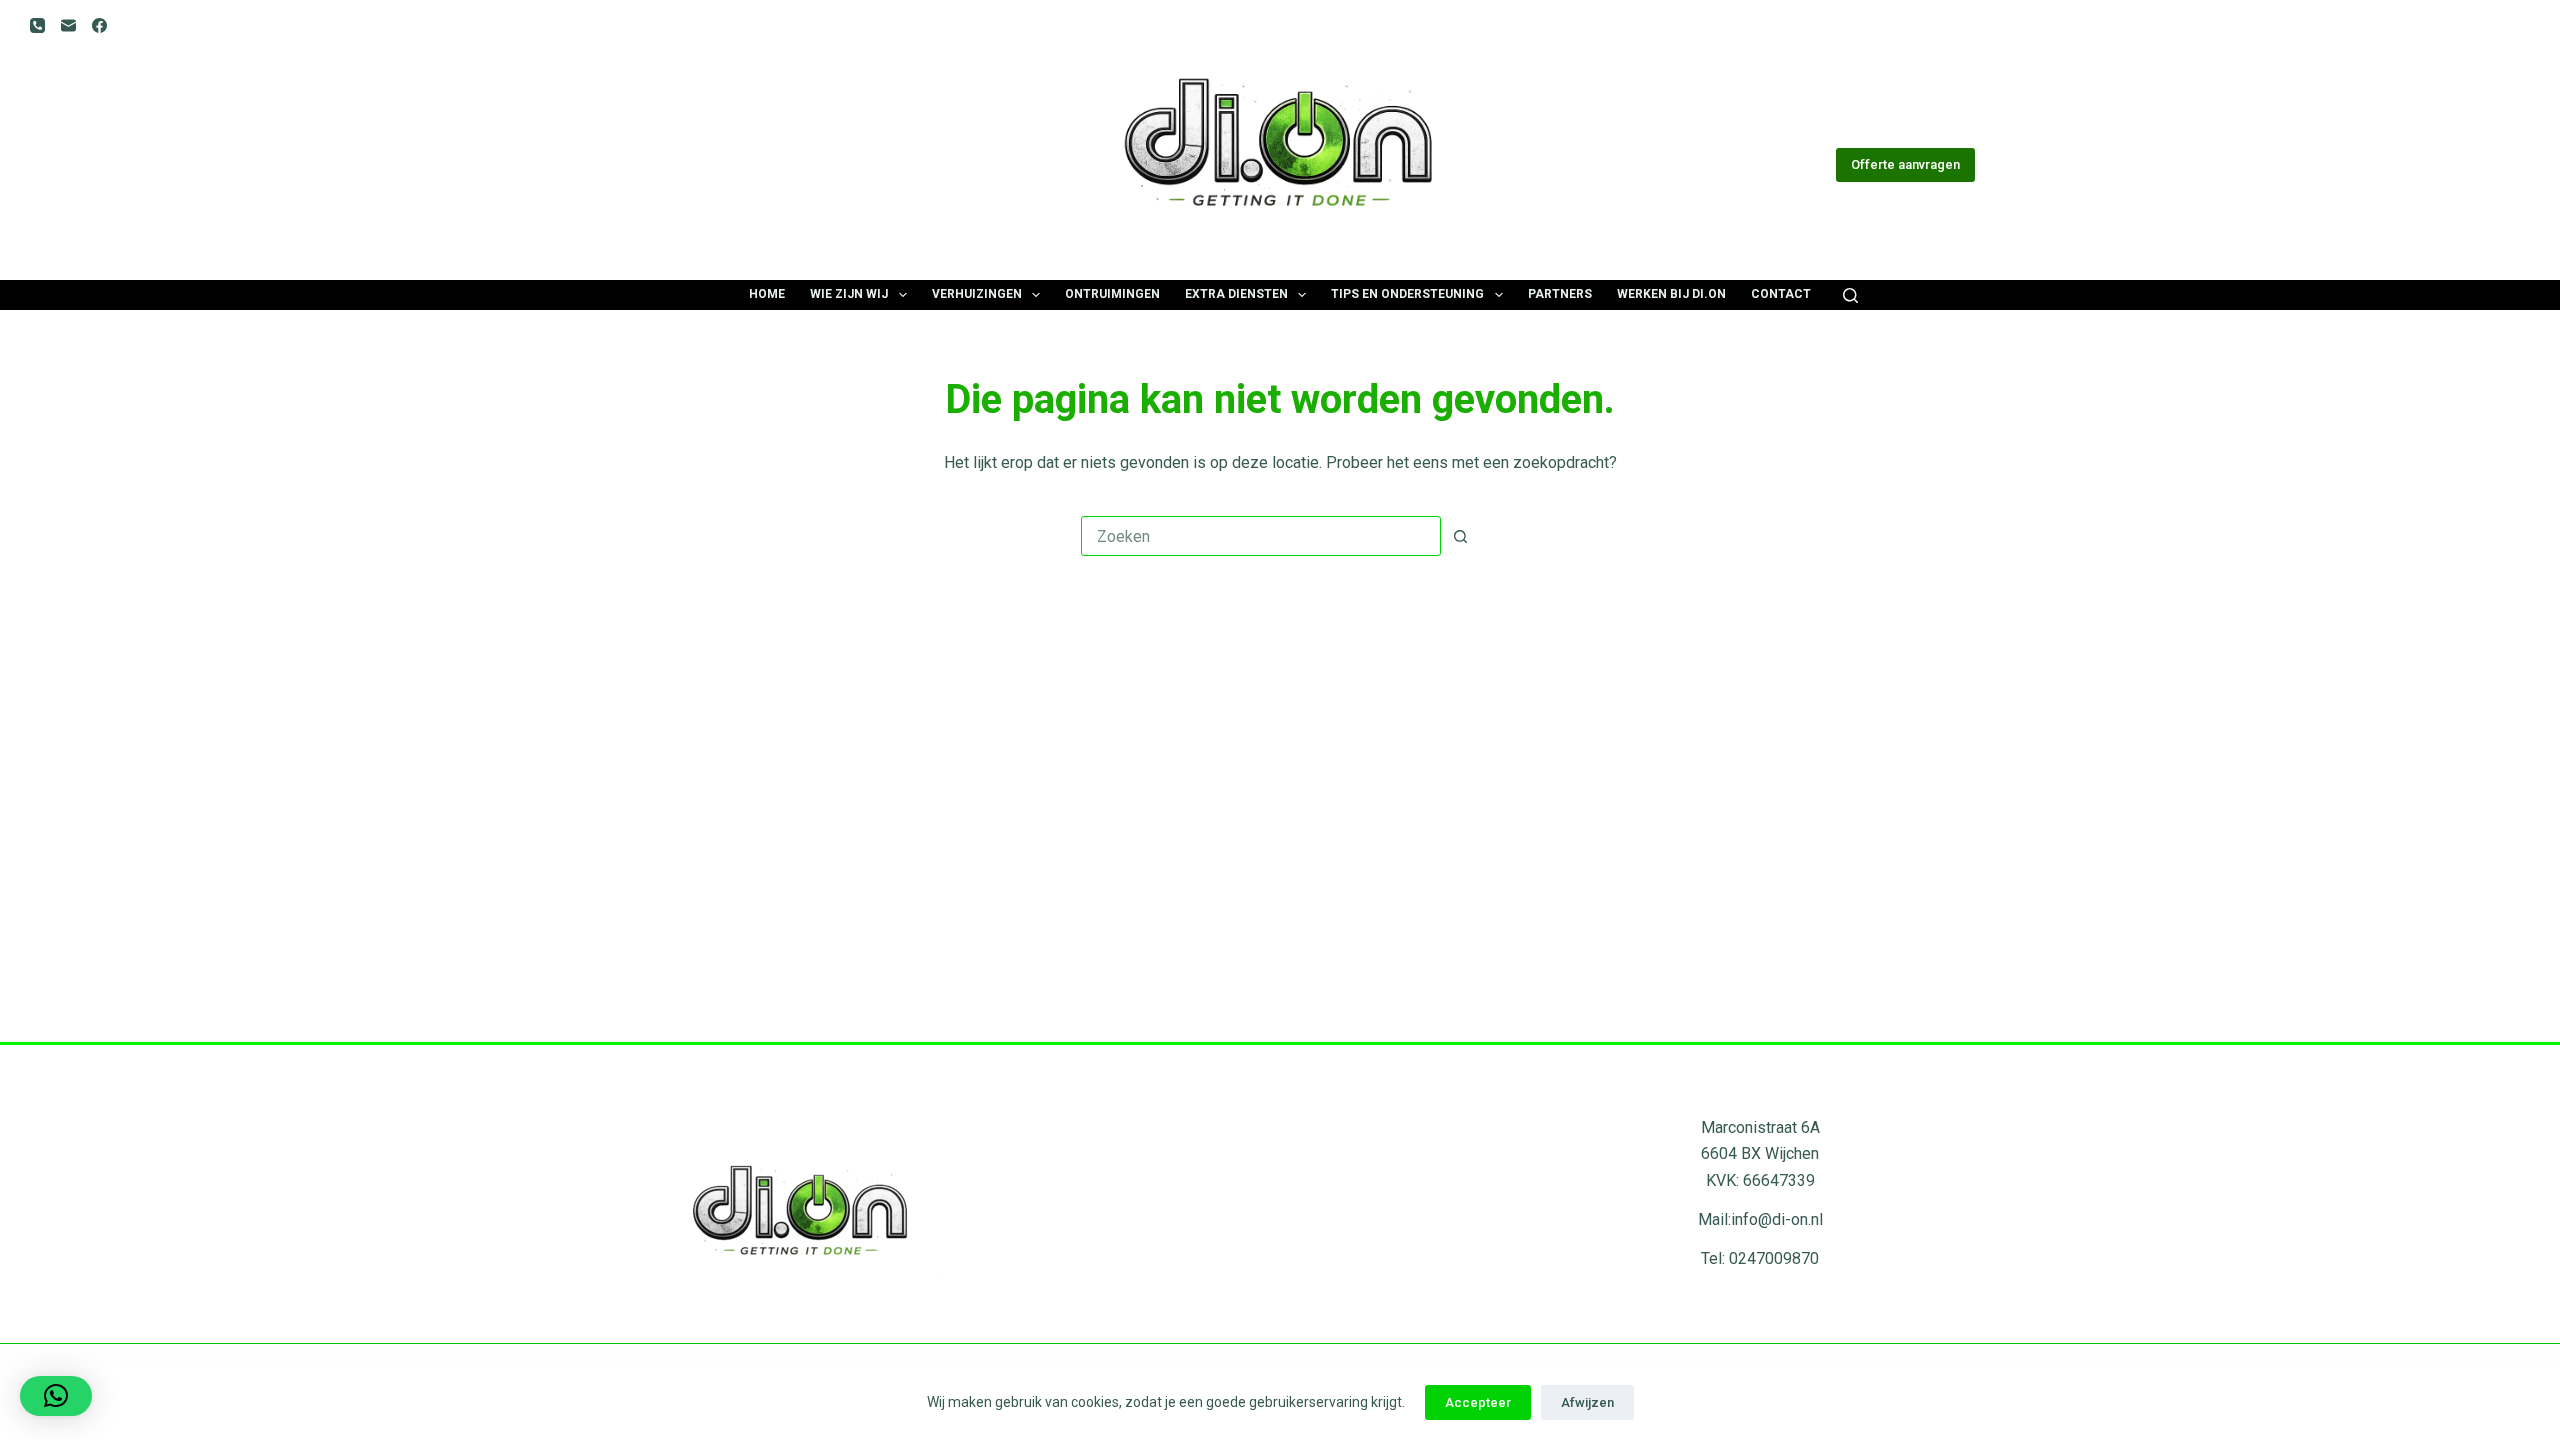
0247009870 (1774, 1258)
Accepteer (1478, 1402)
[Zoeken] (1850, 295)
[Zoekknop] (1460, 536)
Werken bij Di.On (1671, 294)
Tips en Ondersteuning (1407, 294)
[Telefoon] (37, 25)
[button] (56, 1396)
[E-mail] (68, 25)
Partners (1560, 294)
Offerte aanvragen (1905, 164)
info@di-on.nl (1777, 1219)
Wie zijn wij (849, 294)
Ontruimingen (1112, 294)
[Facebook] (99, 25)
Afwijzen (1587, 1402)
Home (767, 294)
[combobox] (1261, 536)
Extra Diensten (1236, 294)
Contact (1781, 294)
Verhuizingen (977, 294)
